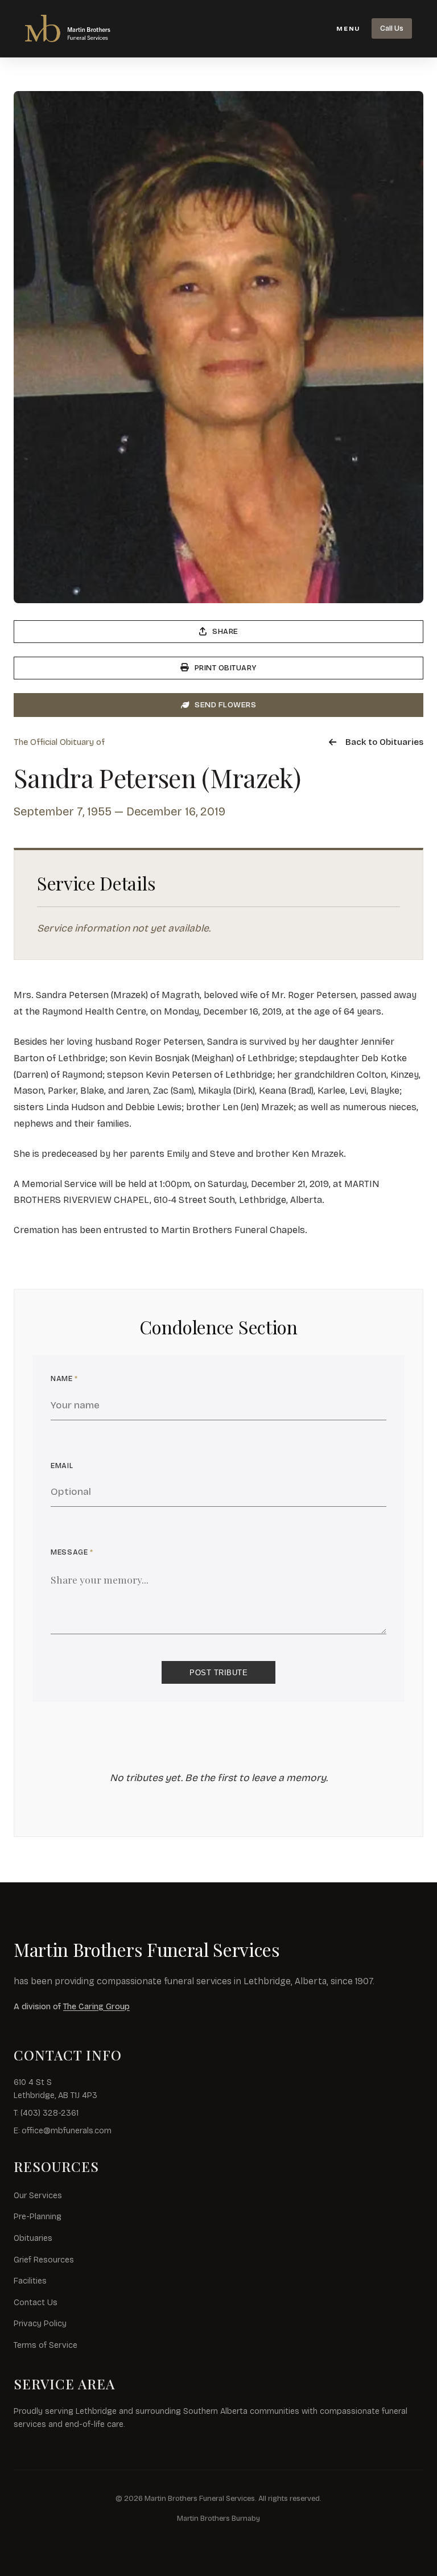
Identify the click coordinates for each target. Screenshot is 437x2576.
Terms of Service (46, 2345)
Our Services (38, 2196)
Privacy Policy (40, 2324)
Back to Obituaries (384, 742)
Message (72, 1552)
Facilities (30, 2281)
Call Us (392, 28)
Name (64, 1378)
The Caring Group (96, 2007)
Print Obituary (226, 668)
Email (62, 1466)
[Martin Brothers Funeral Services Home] (82, 28)
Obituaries (33, 2238)
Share (225, 631)
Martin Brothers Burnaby (218, 2518)
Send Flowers (225, 705)
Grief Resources (44, 2260)
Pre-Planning (38, 2217)
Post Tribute (218, 1673)
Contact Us (36, 2303)
